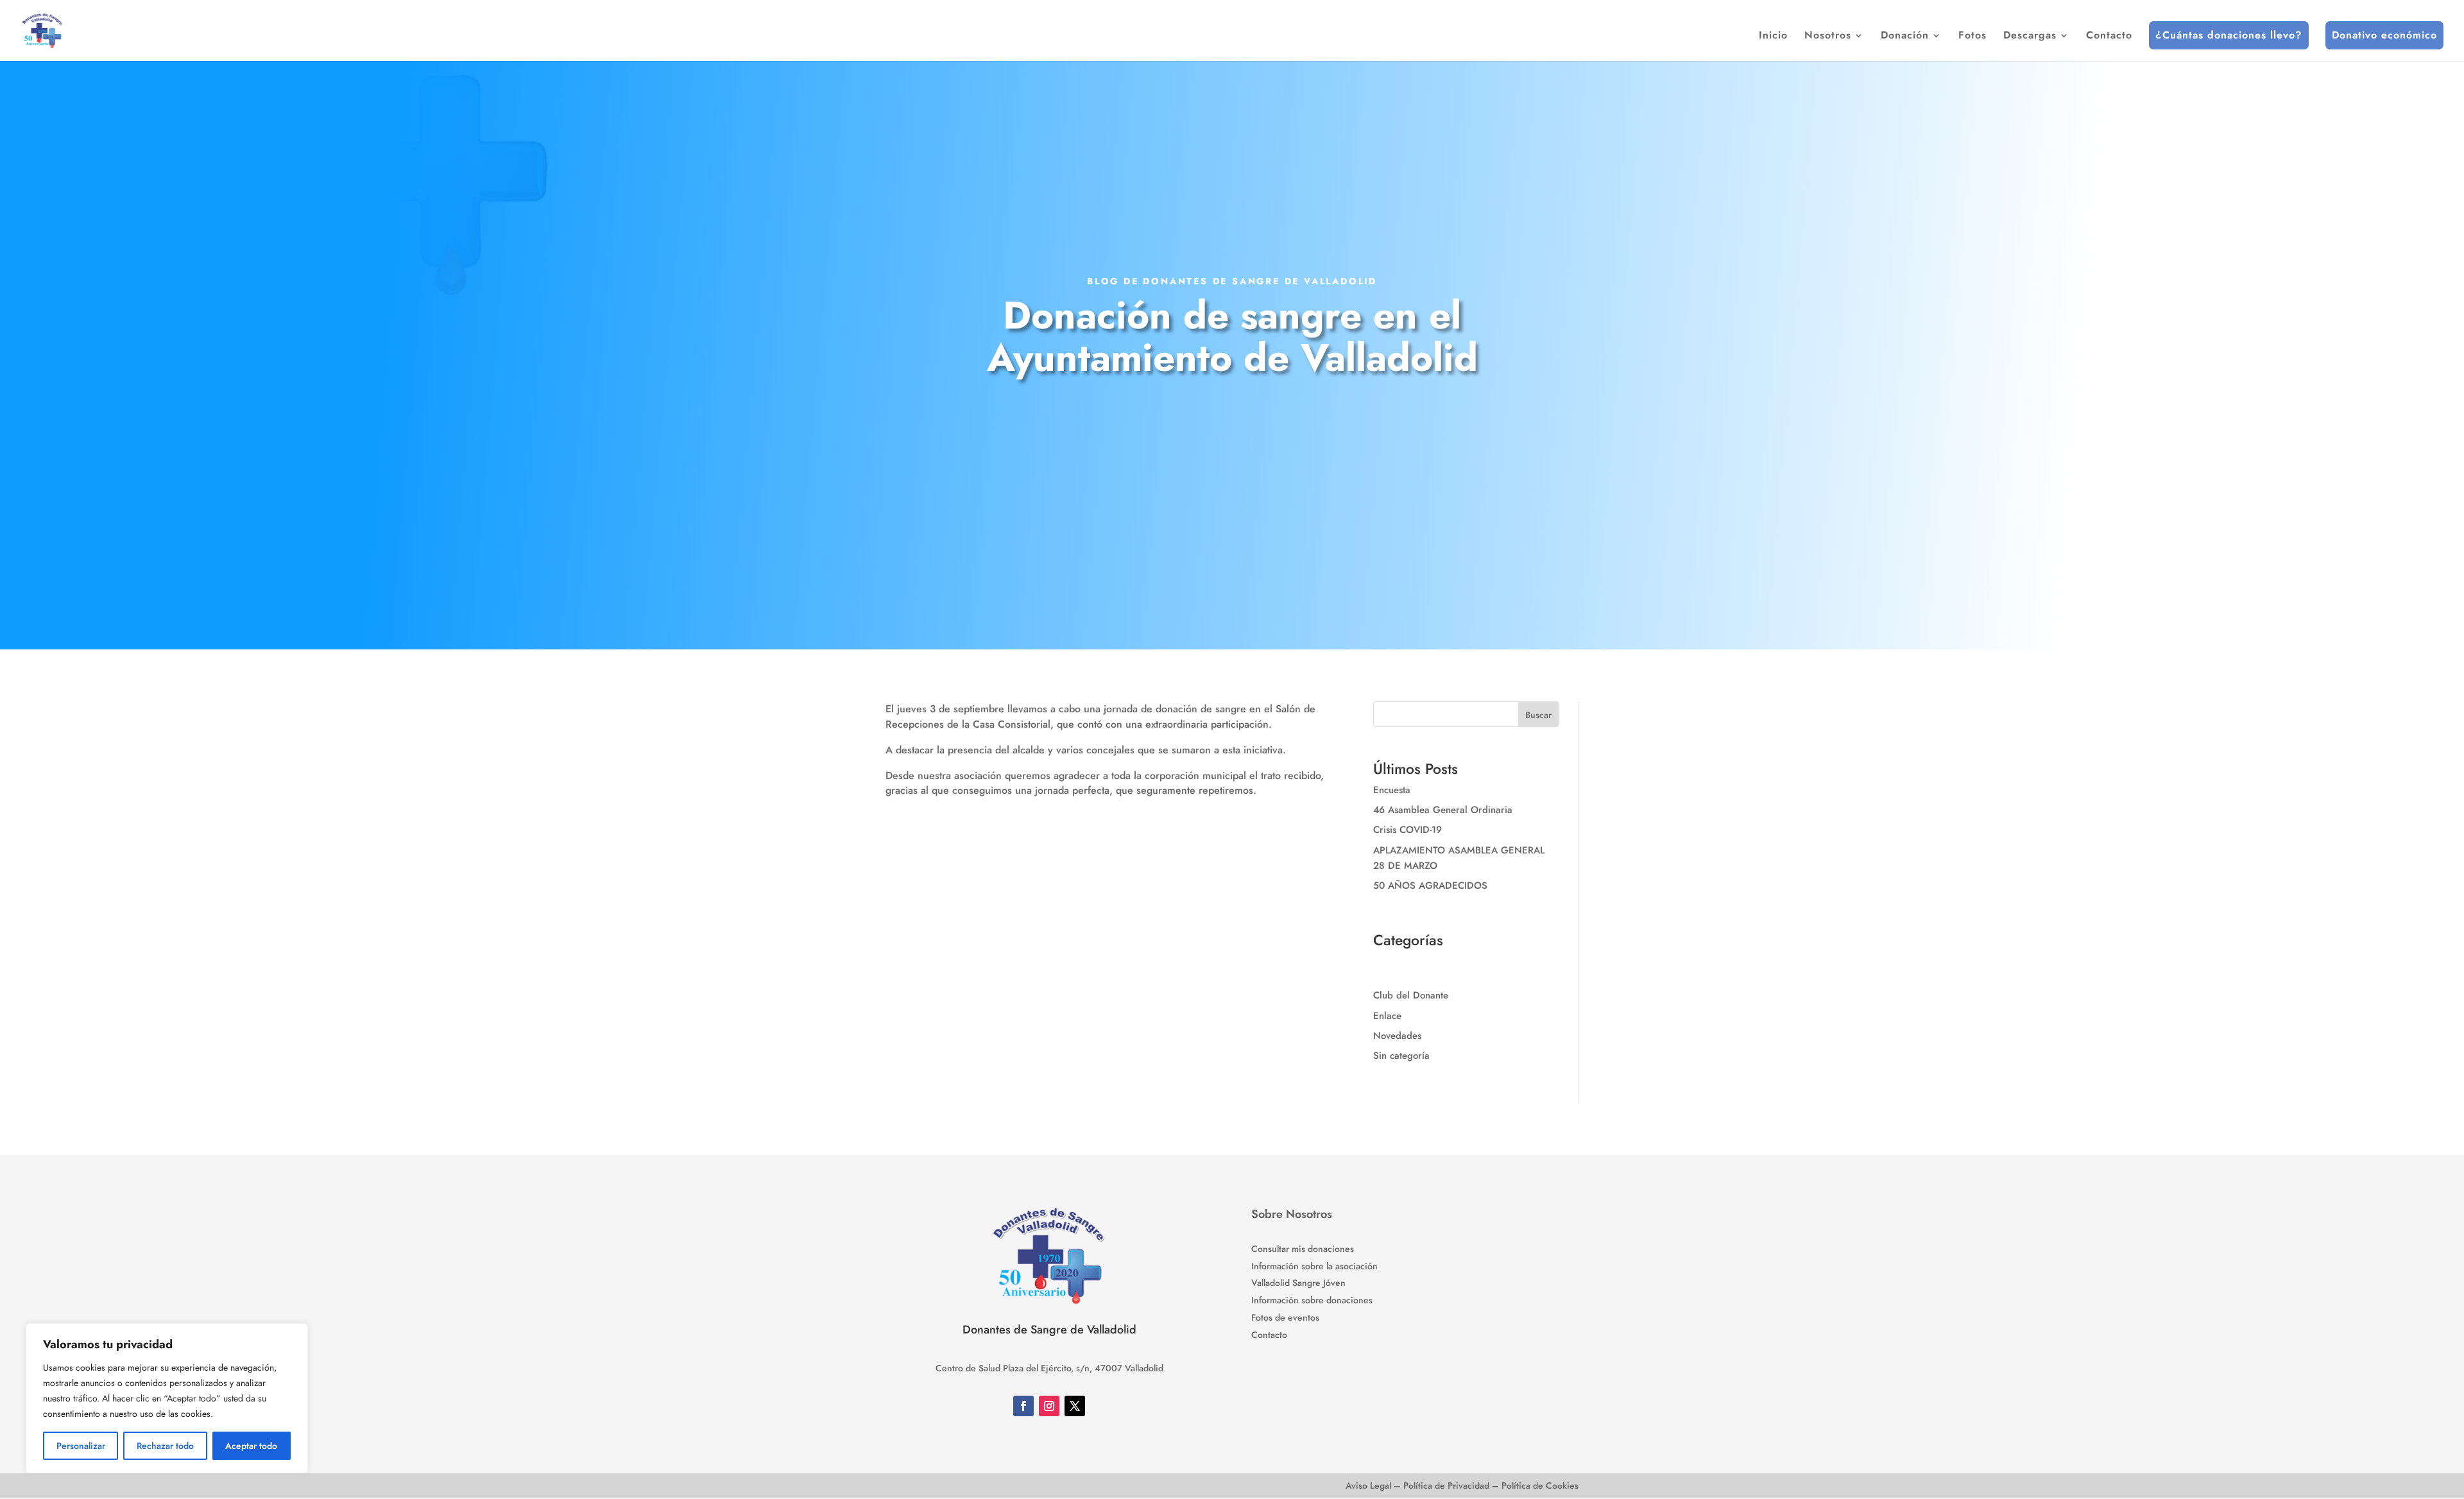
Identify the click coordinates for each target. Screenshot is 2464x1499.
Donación (1905, 37)
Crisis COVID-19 (1407, 830)
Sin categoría (1401, 1056)
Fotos (1972, 37)
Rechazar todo (165, 1446)
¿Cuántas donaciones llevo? (2229, 35)
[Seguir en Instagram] (1049, 1406)
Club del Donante (1411, 995)
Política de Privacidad (1446, 1486)
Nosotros (1828, 37)
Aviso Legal (1368, 1486)
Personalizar (81, 1446)
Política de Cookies (1540, 1486)
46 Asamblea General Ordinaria (1443, 810)
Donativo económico (2384, 35)
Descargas (2030, 37)
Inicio (1773, 37)
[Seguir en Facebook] (1023, 1406)
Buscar (1538, 715)
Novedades (1397, 1036)
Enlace (1387, 1016)
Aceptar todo (251, 1446)
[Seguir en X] (1075, 1406)
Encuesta (1392, 790)
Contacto (2109, 37)
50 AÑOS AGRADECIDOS (1430, 886)
